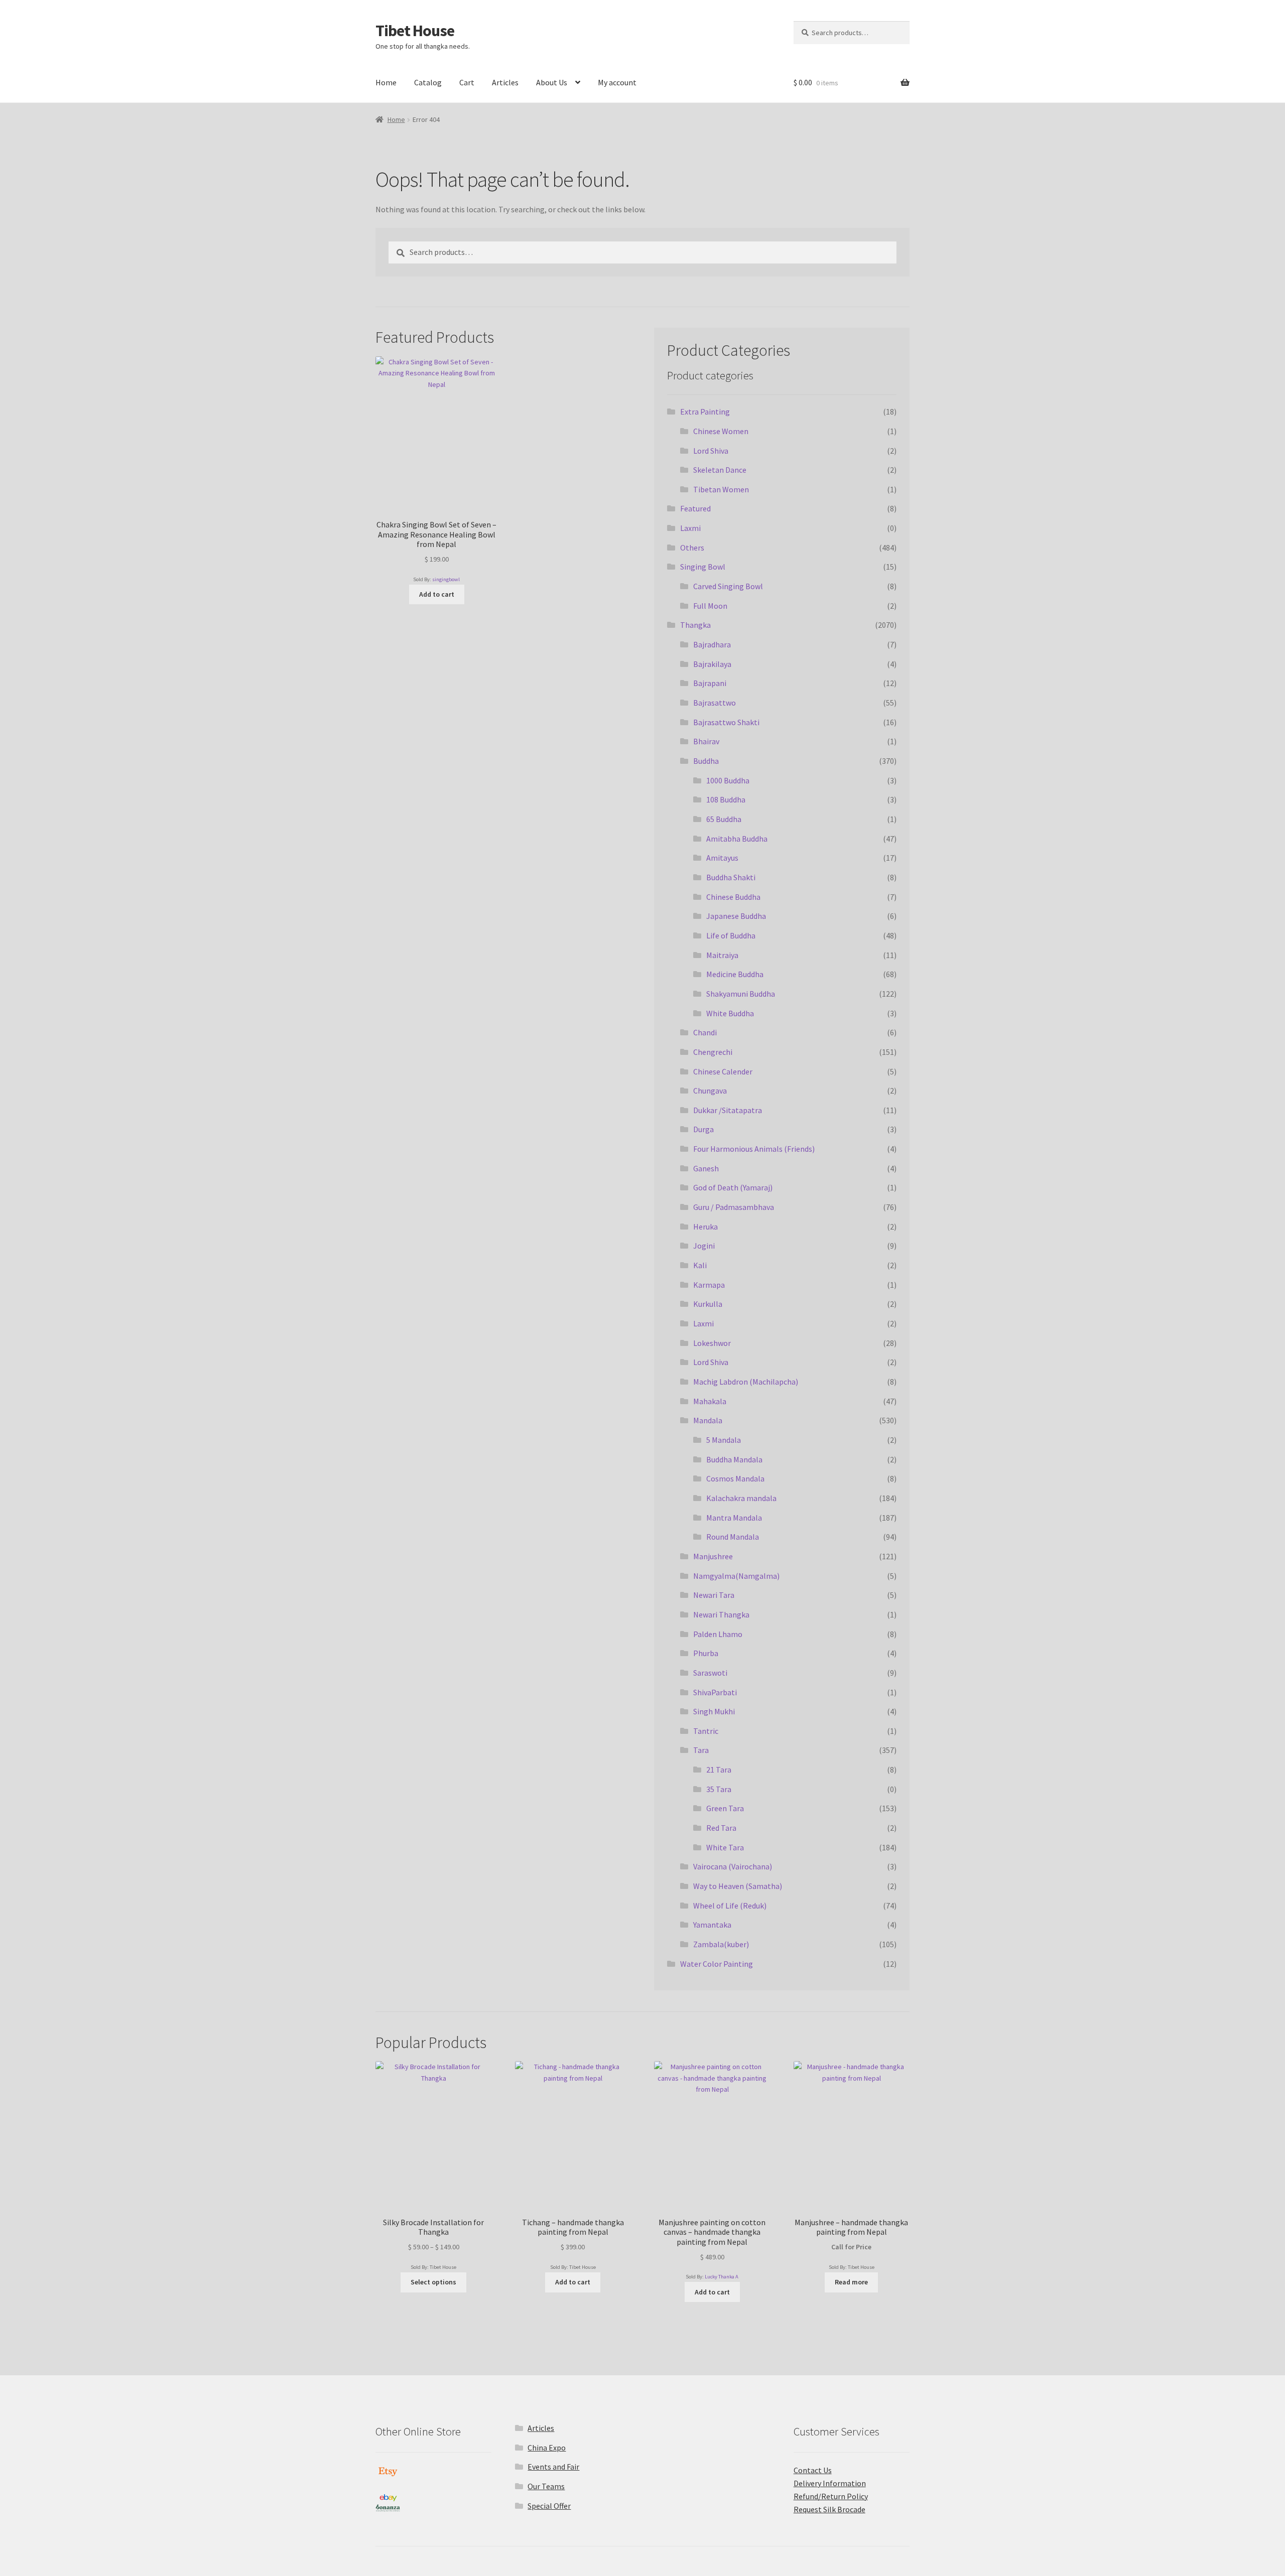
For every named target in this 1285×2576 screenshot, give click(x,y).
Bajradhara (712, 644)
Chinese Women (721, 431)
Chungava (710, 1091)
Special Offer (549, 2506)
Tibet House (415, 31)
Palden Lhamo (718, 1634)
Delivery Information (830, 2483)
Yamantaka (712, 1925)
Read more (851, 2282)
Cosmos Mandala (735, 1478)
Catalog (428, 82)
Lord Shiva (711, 451)
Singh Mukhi (714, 1711)
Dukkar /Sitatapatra (728, 1110)
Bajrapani (710, 683)
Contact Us (813, 2470)
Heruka (705, 1227)
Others (692, 548)
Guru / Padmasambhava (734, 1207)
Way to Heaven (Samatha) (738, 1886)
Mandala (708, 1420)
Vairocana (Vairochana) (733, 1866)
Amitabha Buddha (737, 839)
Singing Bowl (703, 567)
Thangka (695, 625)
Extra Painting (705, 412)
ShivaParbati (715, 1692)
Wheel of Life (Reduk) (730, 1906)
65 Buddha (724, 819)
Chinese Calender (723, 1071)
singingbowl (446, 579)
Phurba (706, 1653)
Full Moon (710, 606)
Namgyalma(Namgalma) (736, 1576)
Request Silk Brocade (829, 2509)
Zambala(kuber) (721, 1944)
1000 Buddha (728, 780)
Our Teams (546, 2486)
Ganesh (706, 1168)
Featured (695, 508)
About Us (552, 82)
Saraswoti (710, 1673)
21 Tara (719, 1770)
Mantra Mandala (734, 1518)
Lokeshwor (712, 1343)
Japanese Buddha (736, 916)
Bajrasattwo (715, 703)
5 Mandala (724, 1440)
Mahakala (710, 1401)
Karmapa (709, 1285)
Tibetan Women (721, 489)
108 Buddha (726, 799)
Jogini (704, 1246)
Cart (467, 82)
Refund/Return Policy (831, 2496)
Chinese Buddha (733, 897)
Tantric (706, 1731)
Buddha (706, 761)
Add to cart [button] (437, 594)
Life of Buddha (731, 935)
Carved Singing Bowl (728, 586)
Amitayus (722, 858)
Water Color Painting (717, 1964)
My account (617, 82)
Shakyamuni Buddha (741, 994)
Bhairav (706, 741)
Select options (433, 2282)
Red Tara (721, 1828)
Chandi (705, 1032)
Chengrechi (713, 1052)
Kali (700, 1265)
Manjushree (713, 1556)
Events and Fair (553, 2467)
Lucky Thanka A (722, 2277)
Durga (703, 1129)
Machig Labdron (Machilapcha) (746, 1382)
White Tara (725, 1847)
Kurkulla (708, 1304)
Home (386, 82)
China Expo (547, 2448)
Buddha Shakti (731, 877)
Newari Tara (714, 1595)
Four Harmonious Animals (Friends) (754, 1149)
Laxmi (690, 528)
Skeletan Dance (720, 470)
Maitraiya (722, 955)
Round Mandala (733, 1537)
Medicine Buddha (735, 974)
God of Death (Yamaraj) (733, 1187)
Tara (701, 1750)
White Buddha (730, 1013)
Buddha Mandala (734, 1459)
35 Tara (719, 1789)
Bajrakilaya (712, 664)
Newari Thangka (721, 1614)
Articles (505, 82)
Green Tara (725, 1808)
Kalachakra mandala (741, 1498)
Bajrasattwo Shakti (726, 722)
